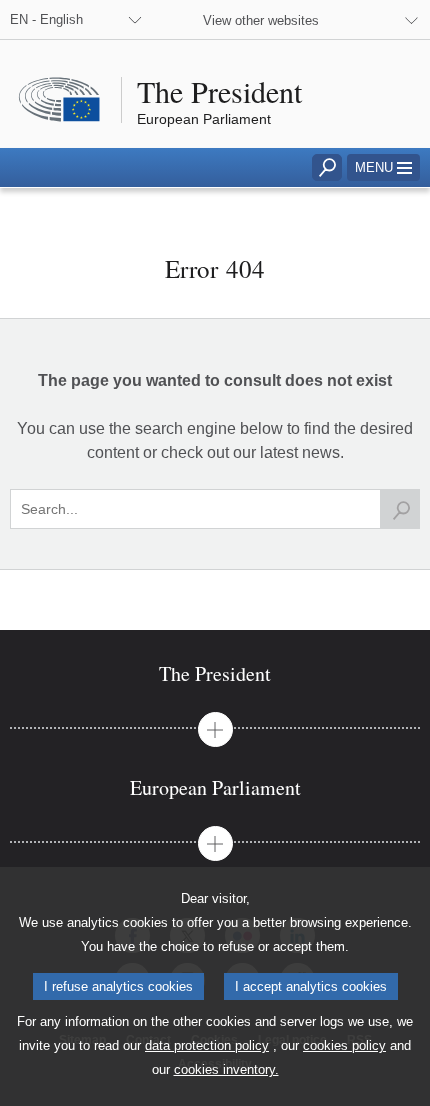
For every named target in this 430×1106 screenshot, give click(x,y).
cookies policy (344, 1045)
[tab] (215, 673)
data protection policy (207, 1045)
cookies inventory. (226, 1069)
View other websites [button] (261, 20)
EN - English (46, 19)
